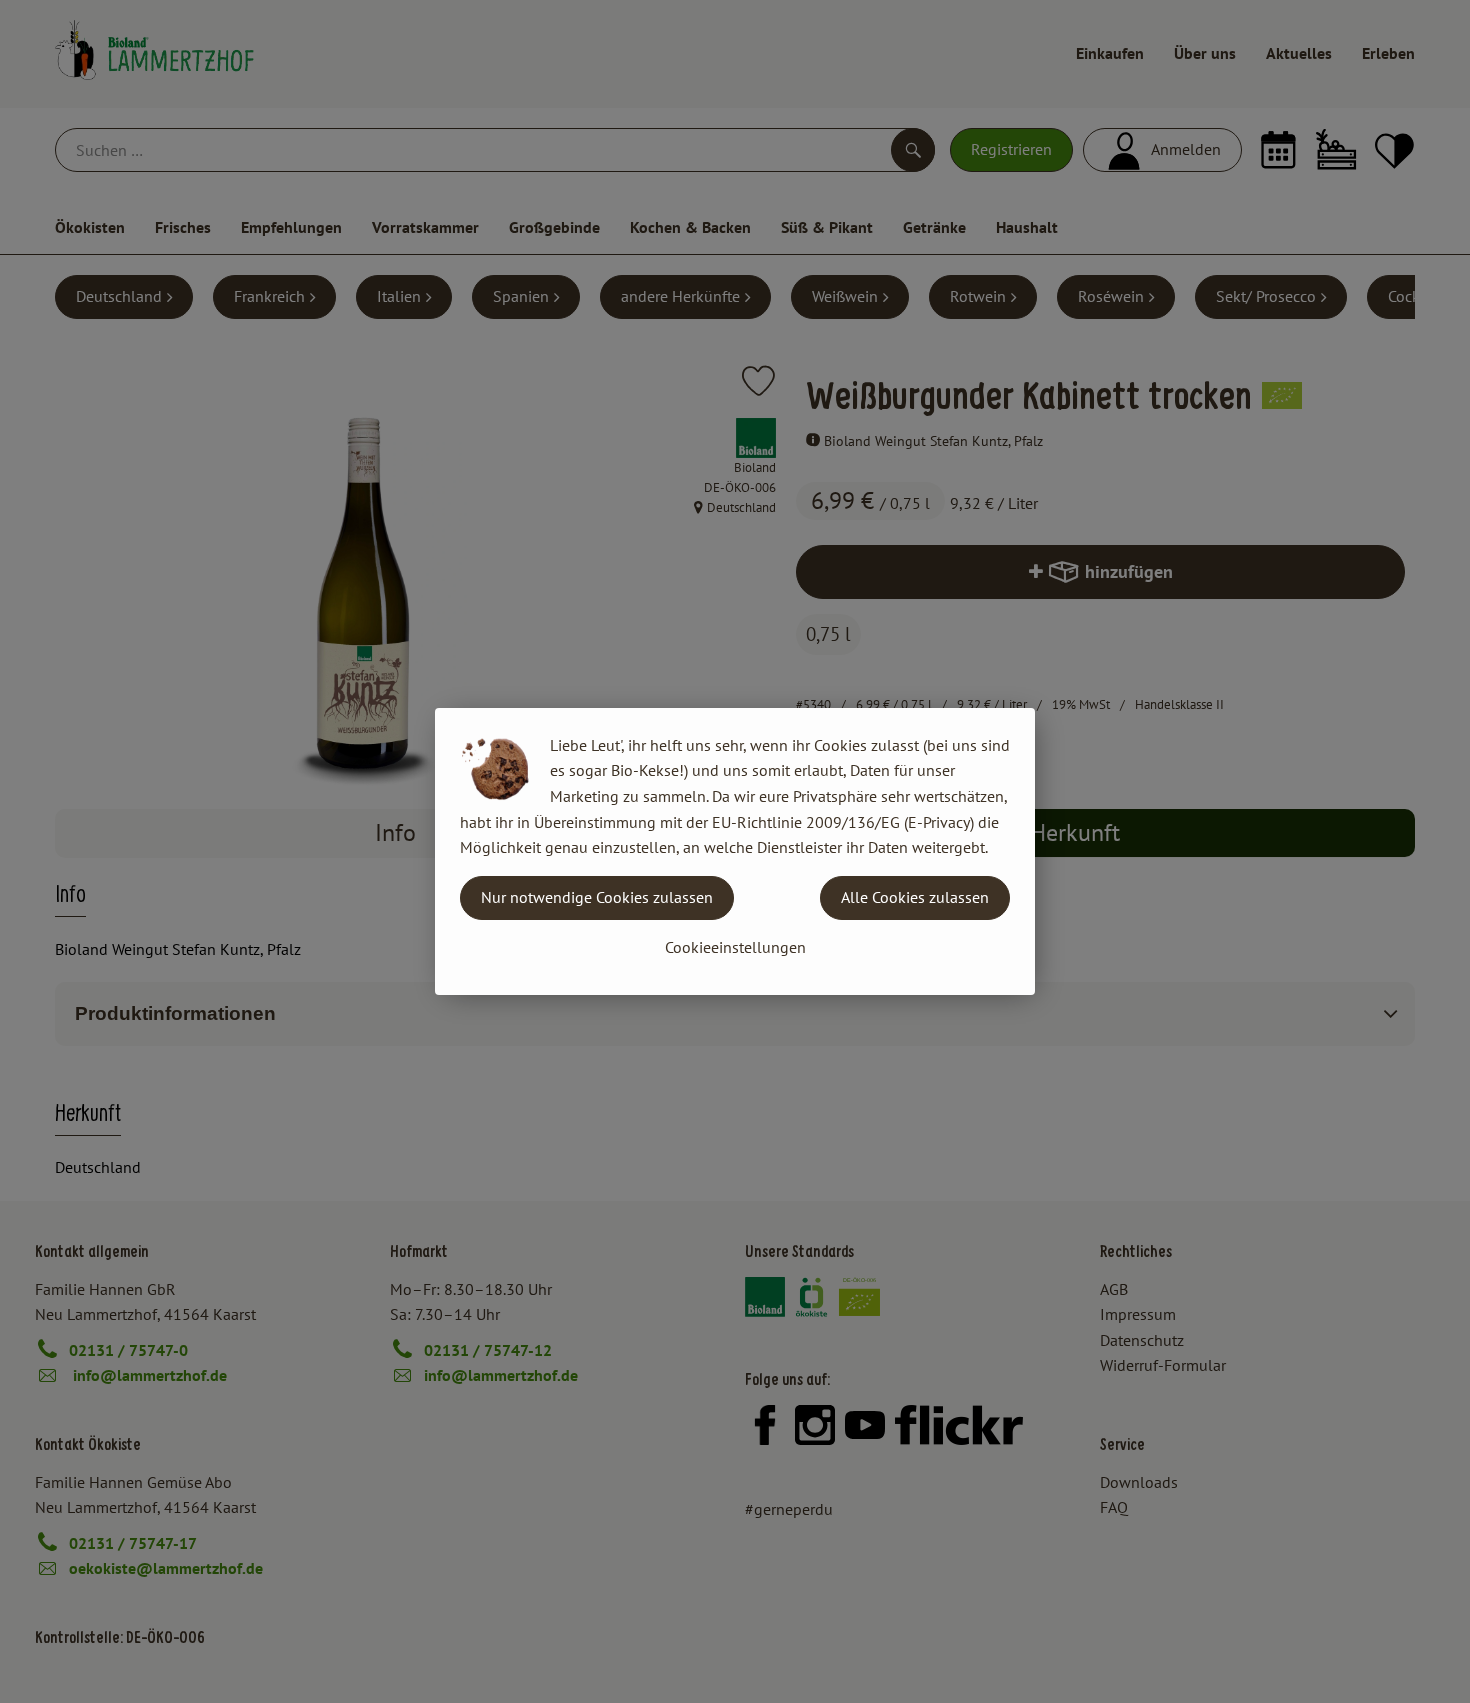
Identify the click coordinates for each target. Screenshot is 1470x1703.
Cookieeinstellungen (735, 947)
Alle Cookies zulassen (915, 897)
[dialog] (735, 851)
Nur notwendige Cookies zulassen (597, 897)
